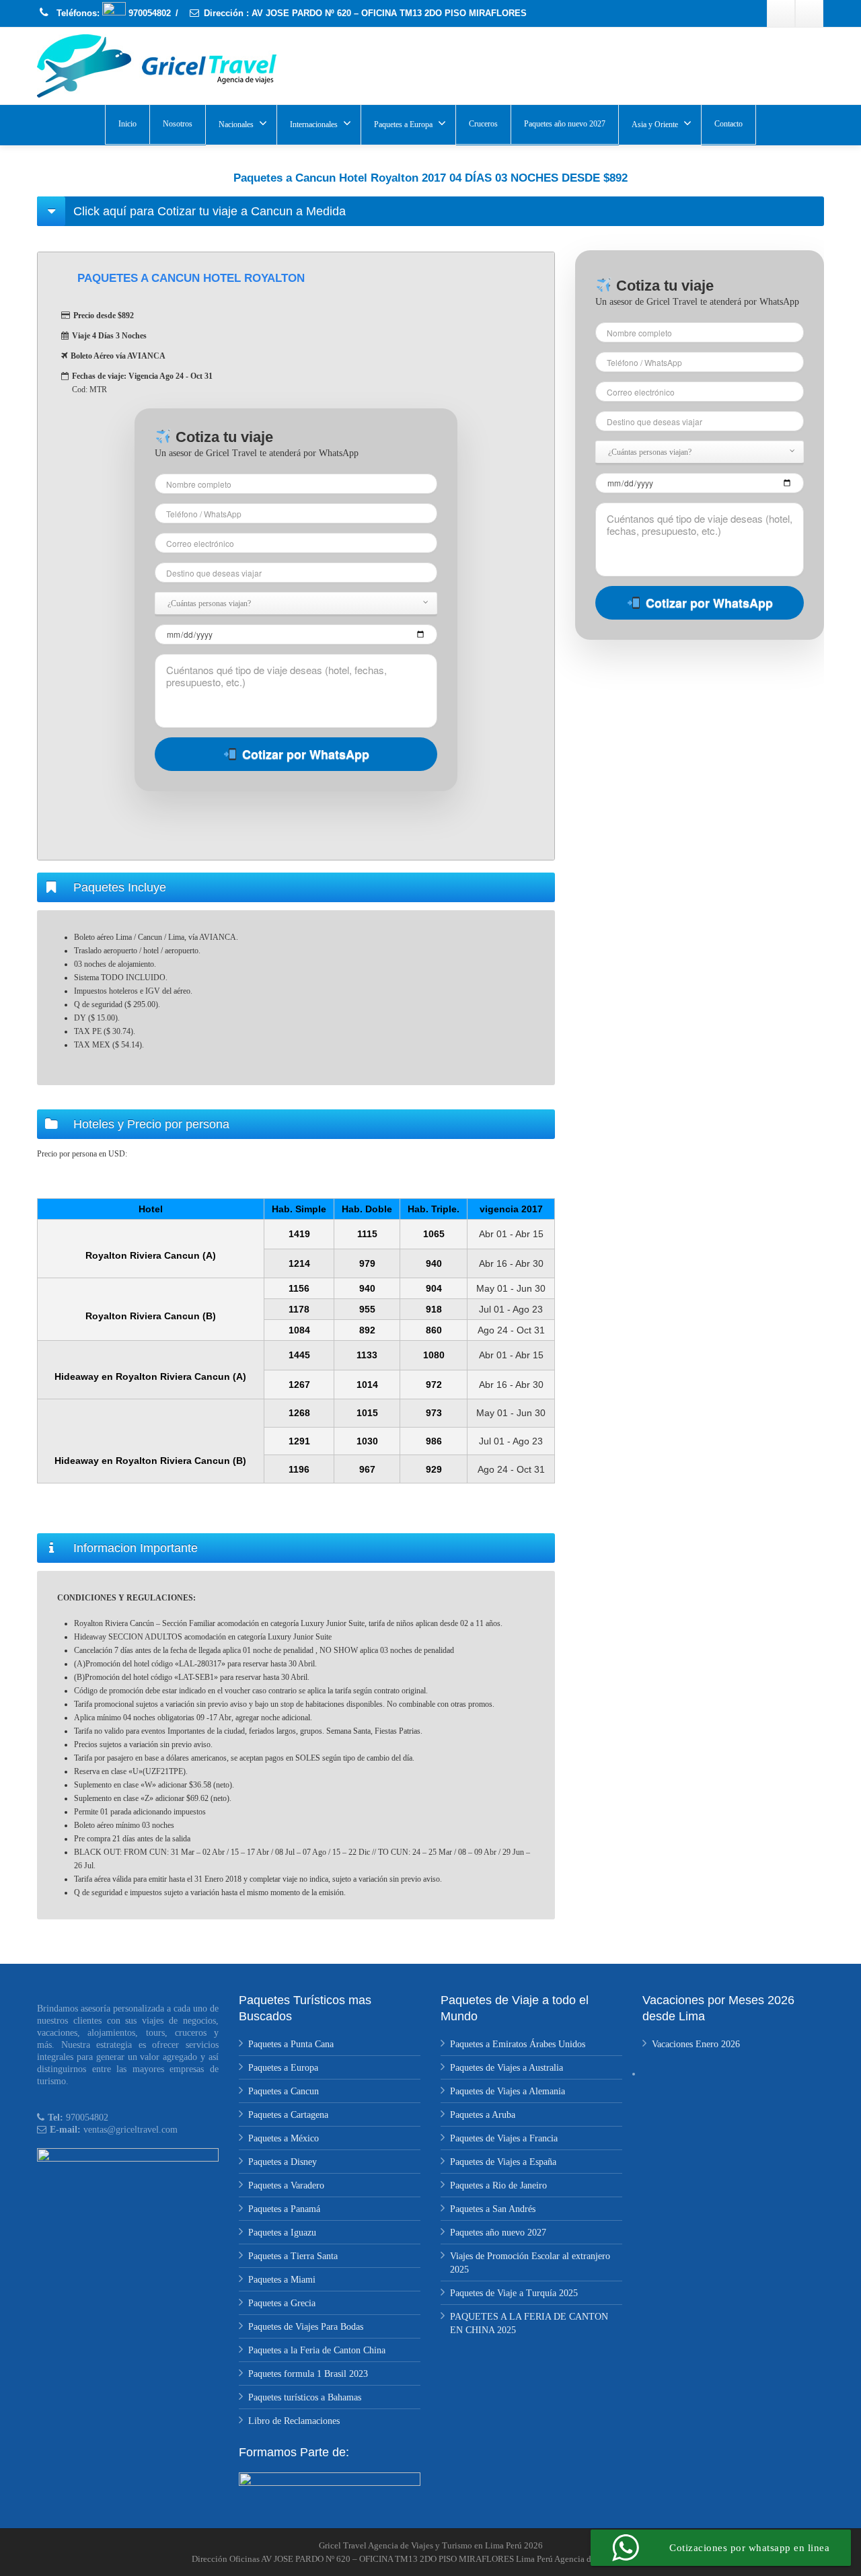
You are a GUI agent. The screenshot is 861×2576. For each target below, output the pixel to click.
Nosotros (178, 124)
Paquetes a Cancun (284, 2091)
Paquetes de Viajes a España (503, 2162)
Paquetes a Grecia (282, 2303)
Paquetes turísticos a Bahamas (305, 2397)
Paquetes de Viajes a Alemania (508, 2091)
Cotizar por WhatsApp (306, 754)
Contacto (728, 124)
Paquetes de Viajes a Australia (507, 2068)
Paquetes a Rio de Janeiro (498, 2185)
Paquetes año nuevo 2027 (565, 124)
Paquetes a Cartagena (288, 2115)
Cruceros (483, 124)
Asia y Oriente (655, 124)
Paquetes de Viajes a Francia (504, 2138)
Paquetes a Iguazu (282, 2233)
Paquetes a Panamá (284, 2209)
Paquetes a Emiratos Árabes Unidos (518, 2044)
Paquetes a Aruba (483, 2115)
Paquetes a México (284, 2138)
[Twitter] (809, 13)
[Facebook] (781, 13)
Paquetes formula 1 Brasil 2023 (308, 2374)
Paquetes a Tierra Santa (293, 2256)
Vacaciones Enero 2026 (696, 2044)
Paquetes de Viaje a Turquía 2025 (514, 2293)
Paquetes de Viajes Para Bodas (306, 2327)
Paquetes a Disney (283, 2162)
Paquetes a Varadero (286, 2185)
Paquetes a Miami (282, 2280)
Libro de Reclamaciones (294, 2421)
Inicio (127, 124)
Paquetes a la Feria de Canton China (317, 2350)
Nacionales (236, 124)
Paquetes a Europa (403, 124)
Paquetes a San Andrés (493, 2209)
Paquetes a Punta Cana (291, 2044)
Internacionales (314, 124)
